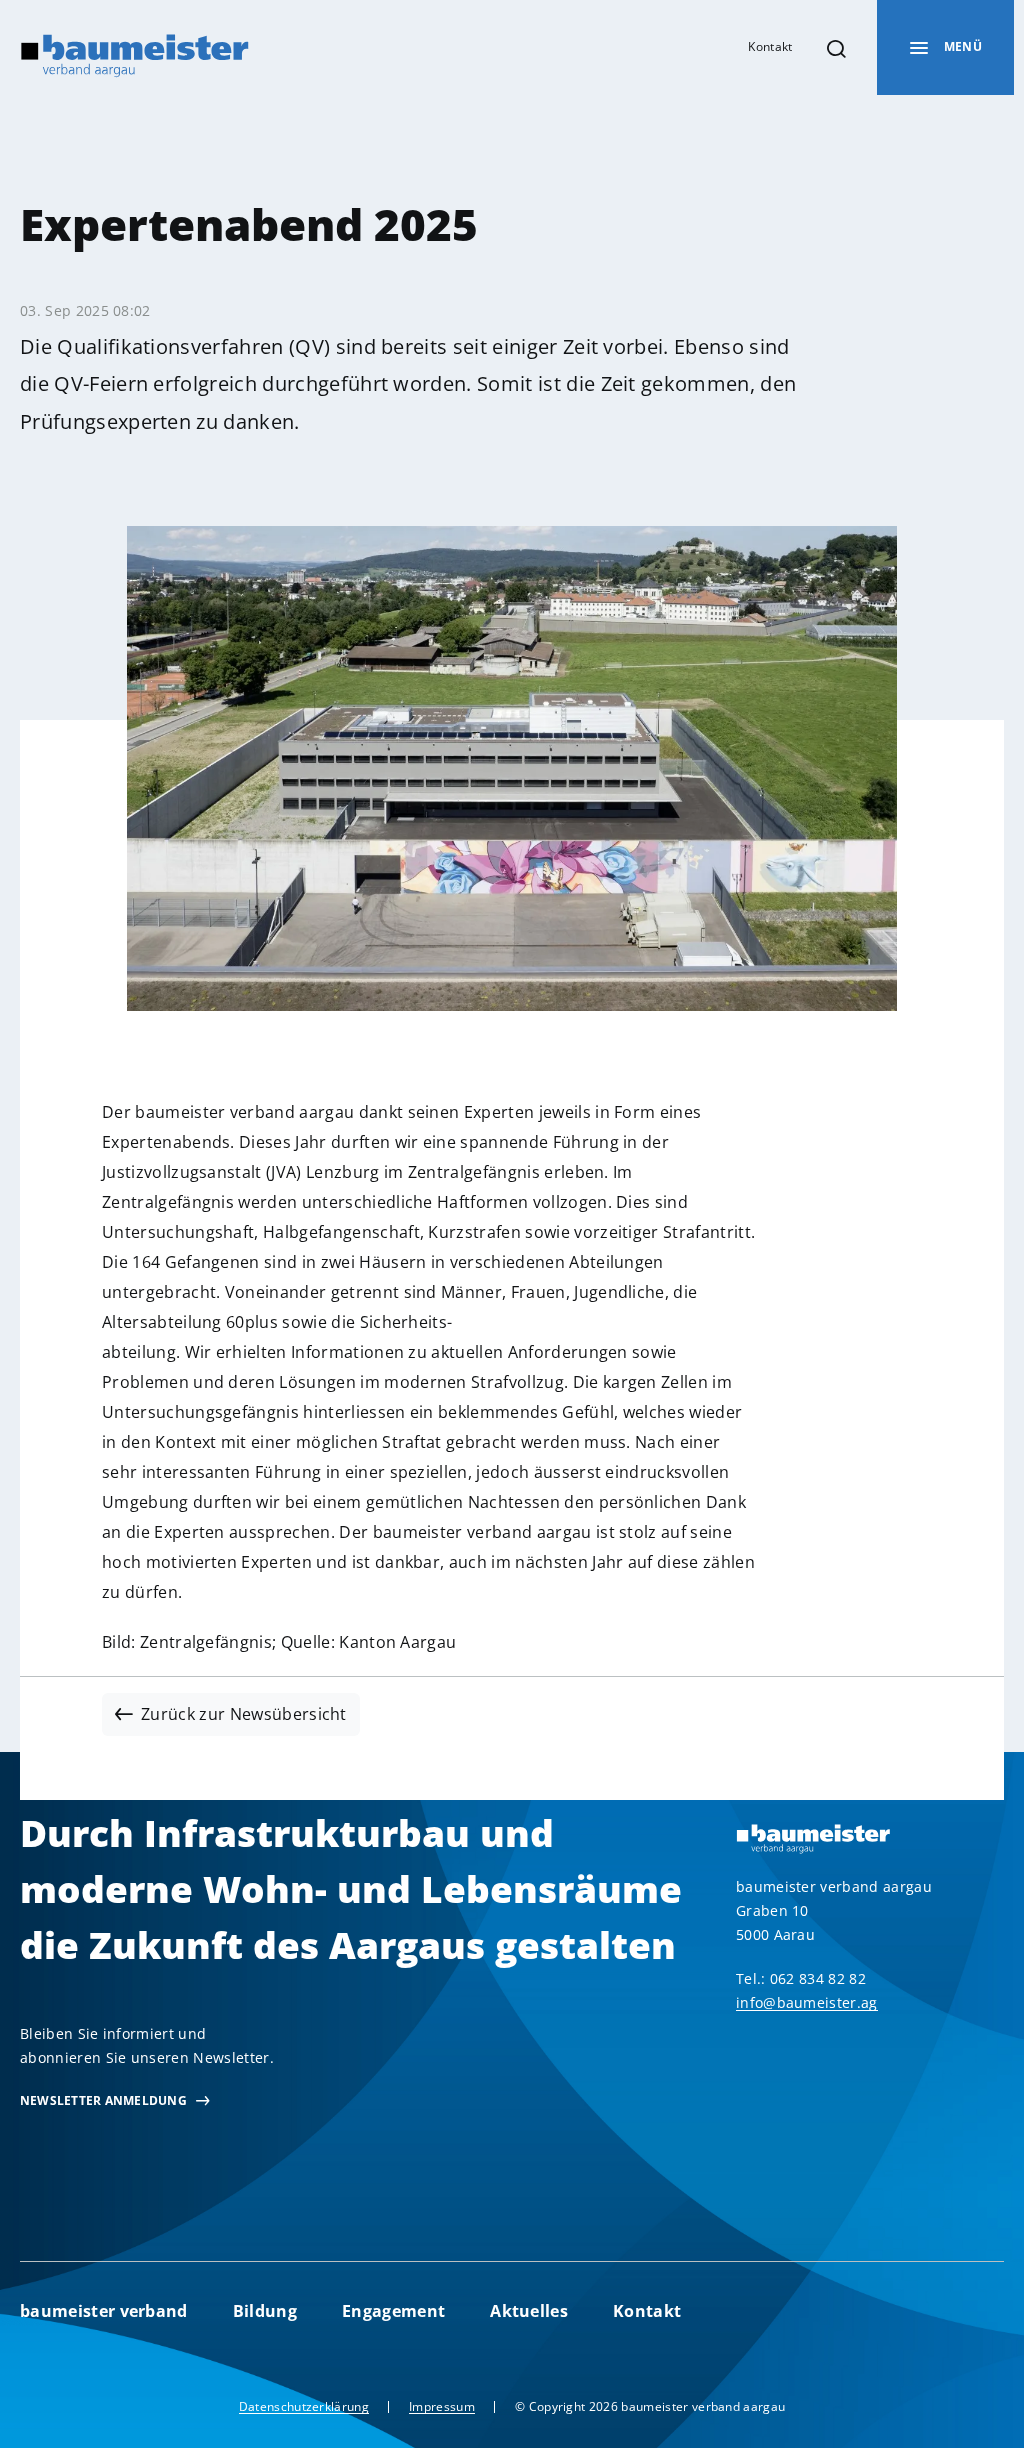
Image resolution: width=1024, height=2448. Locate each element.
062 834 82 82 (818, 1978)
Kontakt (770, 46)
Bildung (265, 2311)
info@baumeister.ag (807, 2002)
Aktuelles (529, 2311)
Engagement (393, 2311)
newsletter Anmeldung (103, 2100)
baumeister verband (104, 2311)
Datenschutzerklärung (304, 2406)
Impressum (442, 2406)
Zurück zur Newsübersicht (244, 1714)
